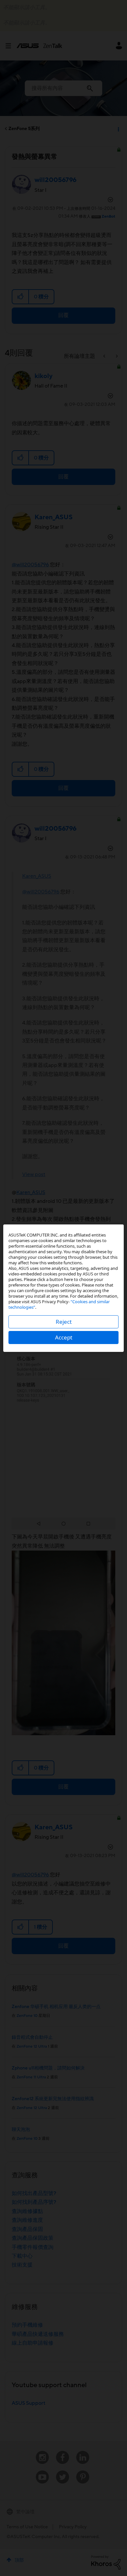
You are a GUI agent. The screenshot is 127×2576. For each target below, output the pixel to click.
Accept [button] (64, 1337)
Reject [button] (64, 1322)
